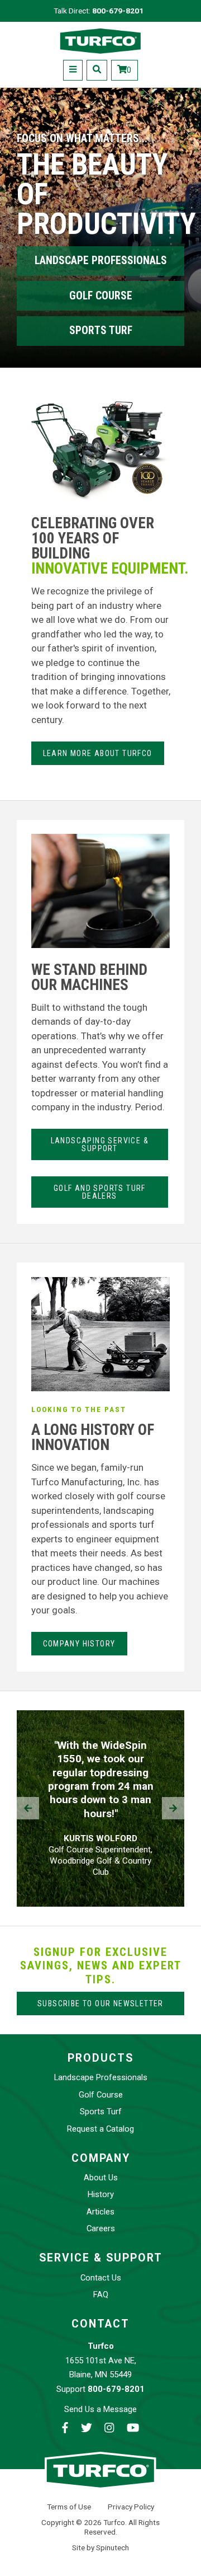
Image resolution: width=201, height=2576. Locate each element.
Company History (79, 1644)
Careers (101, 2228)
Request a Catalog (100, 2129)
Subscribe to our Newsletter (100, 2003)
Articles (100, 2212)
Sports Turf (101, 330)
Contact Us (101, 2278)
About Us (101, 2178)
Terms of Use (69, 2507)
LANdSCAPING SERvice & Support (100, 1144)
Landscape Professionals (101, 261)
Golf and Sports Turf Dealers (100, 1192)
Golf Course (101, 296)
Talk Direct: (99, 11)
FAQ (101, 2295)
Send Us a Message (100, 2409)
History (101, 2194)
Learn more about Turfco (98, 753)
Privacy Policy (131, 2507)
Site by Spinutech (100, 2547)
